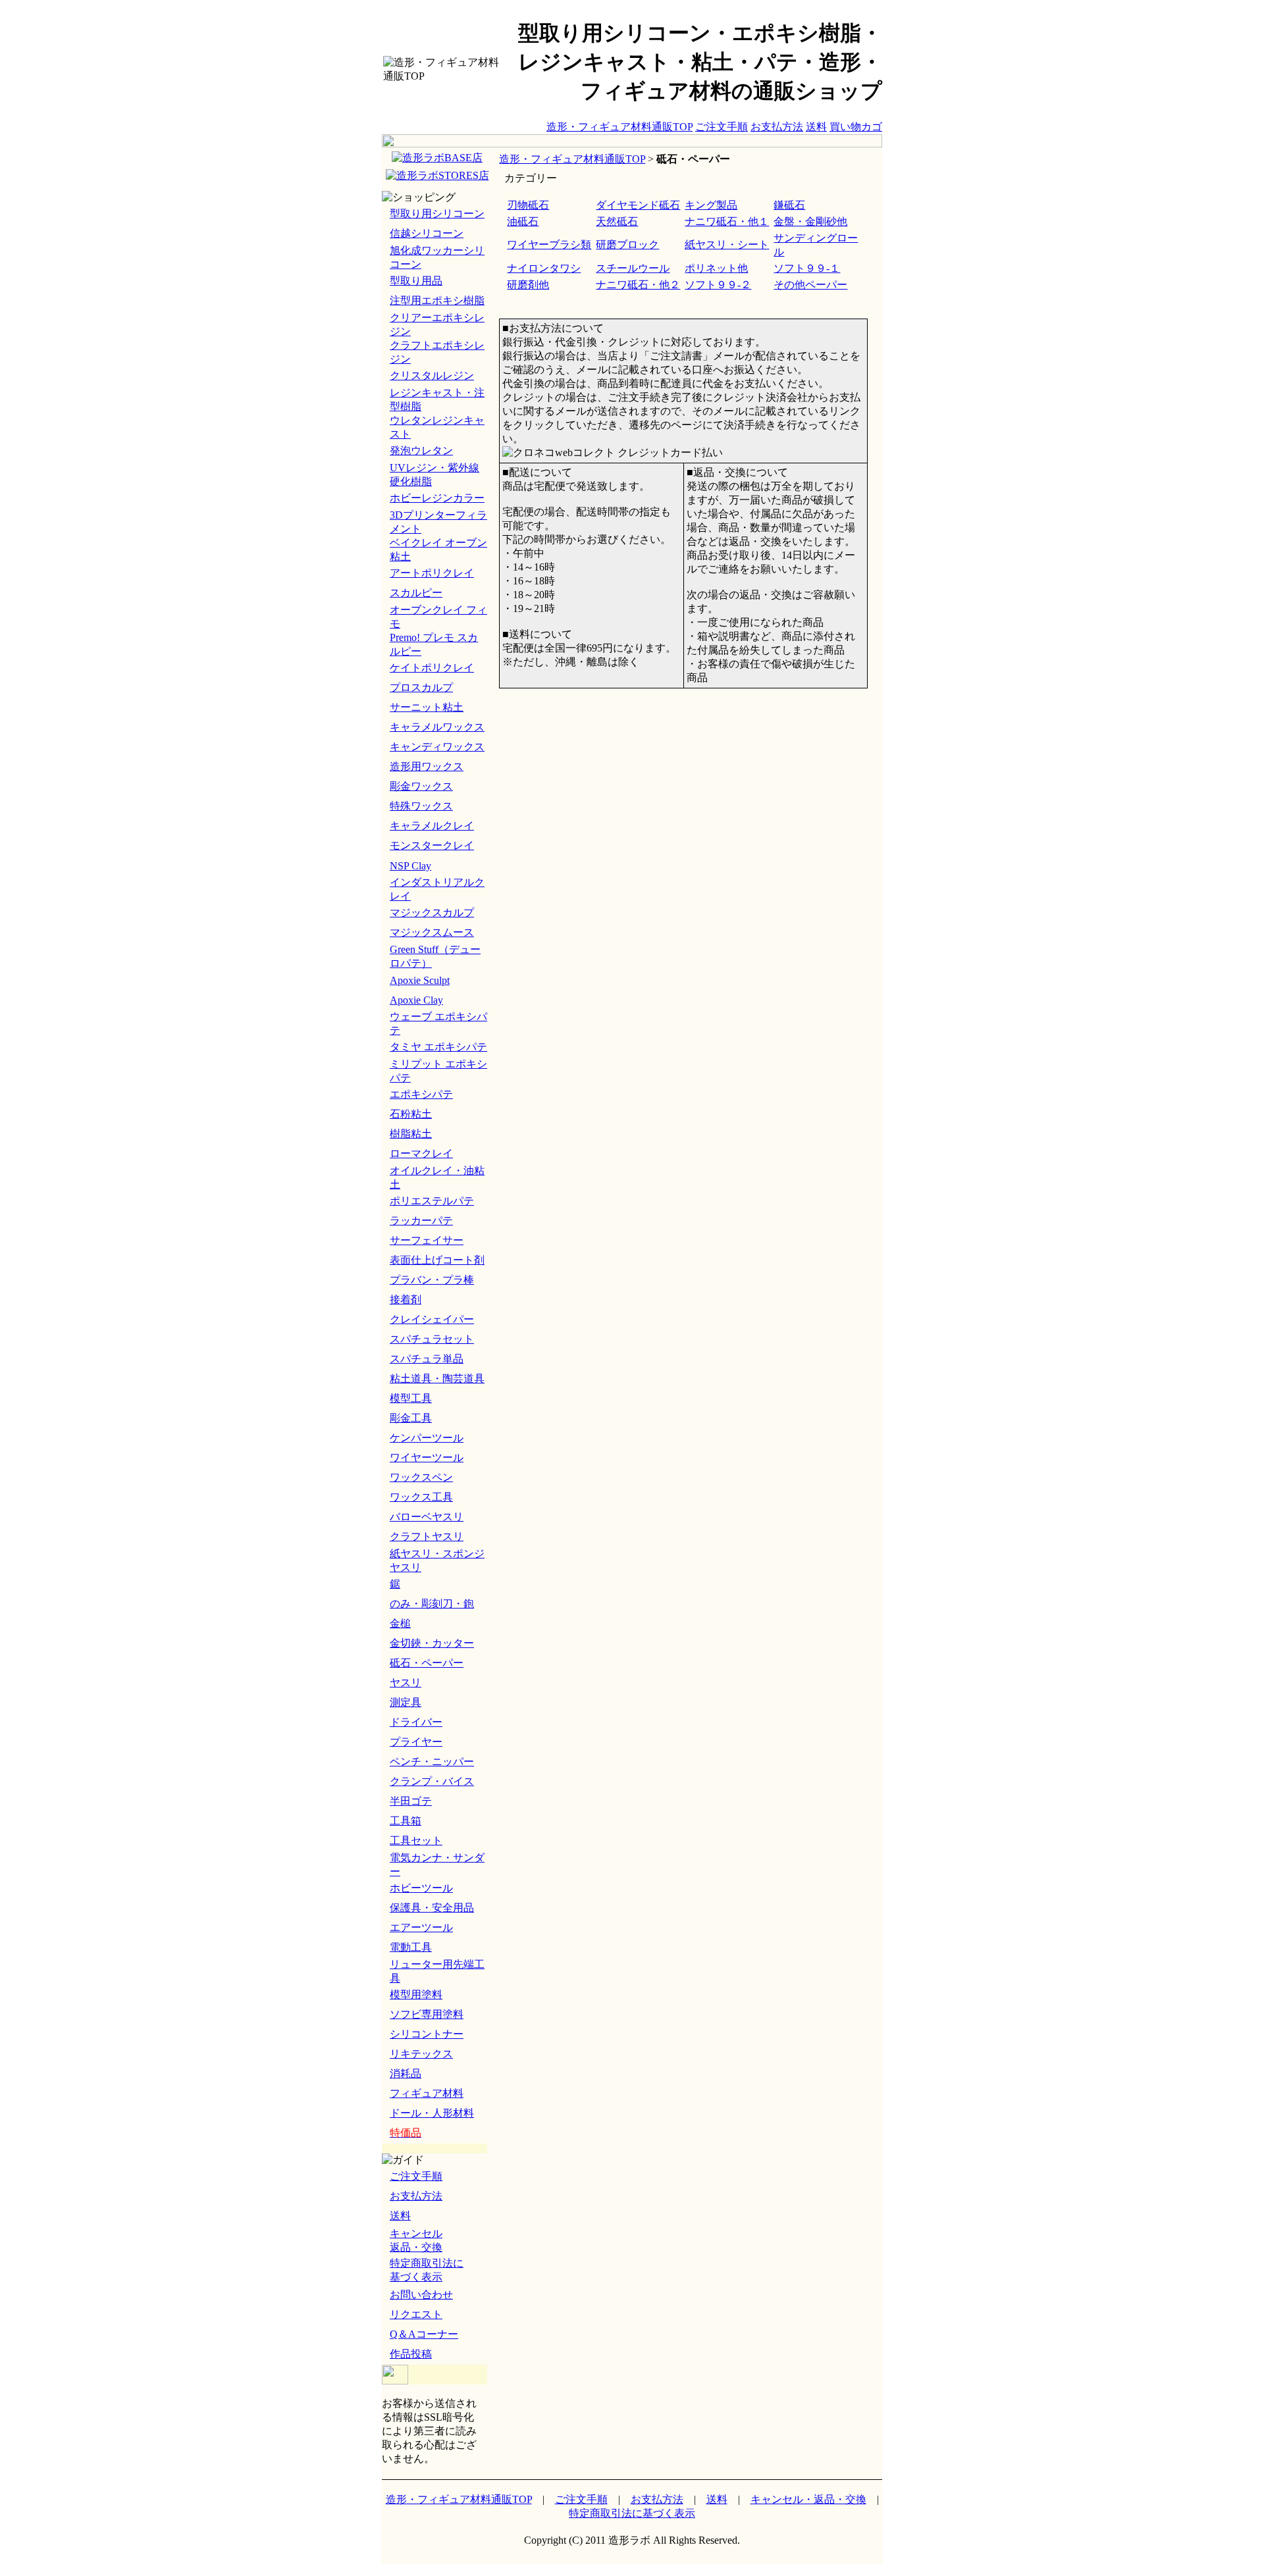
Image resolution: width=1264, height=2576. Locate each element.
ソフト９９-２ (718, 285)
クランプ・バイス (432, 1781)
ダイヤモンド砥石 (638, 205)
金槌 (400, 1623)
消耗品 (406, 2074)
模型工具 (411, 1398)
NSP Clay (410, 866)
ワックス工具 (421, 1497)
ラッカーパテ (421, 1221)
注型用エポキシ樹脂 (437, 300)
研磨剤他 (528, 285)
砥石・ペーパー (427, 1663)
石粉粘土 (411, 1114)
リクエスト (416, 2314)
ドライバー (416, 1722)
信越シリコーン (427, 233)
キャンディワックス (437, 747)
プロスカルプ (421, 687)
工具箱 (406, 1821)
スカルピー (416, 593)
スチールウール (633, 268)
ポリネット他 (716, 268)
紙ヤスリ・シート (727, 245)
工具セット (416, 1841)
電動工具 (411, 1947)
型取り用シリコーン (437, 214)
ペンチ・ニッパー (432, 1762)
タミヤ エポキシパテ (438, 1047)
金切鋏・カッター (432, 1643)
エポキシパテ (421, 1094)
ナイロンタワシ (544, 268)
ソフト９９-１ (807, 268)
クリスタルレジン (432, 375)
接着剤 (406, 1300)
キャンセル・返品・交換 (808, 2499)
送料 (816, 127)
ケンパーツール (427, 1438)
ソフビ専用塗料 (427, 2014)
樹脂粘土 (411, 1134)
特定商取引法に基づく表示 (632, 2513)
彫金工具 (411, 1418)
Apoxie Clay (416, 1000)
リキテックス (421, 2054)
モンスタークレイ (432, 845)
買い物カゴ (856, 127)
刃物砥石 (528, 205)
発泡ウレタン (421, 451)
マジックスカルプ (432, 913)
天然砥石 (617, 221)
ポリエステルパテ (432, 1201)
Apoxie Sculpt (420, 980)
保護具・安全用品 (432, 1908)
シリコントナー (427, 2034)
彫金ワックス (421, 786)
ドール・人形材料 (432, 2113)
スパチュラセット (432, 1339)
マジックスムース (432, 932)
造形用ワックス (427, 766)
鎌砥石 (789, 205)
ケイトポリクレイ (432, 668)
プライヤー (416, 1742)
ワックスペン (421, 1477)
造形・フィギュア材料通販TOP (619, 127)
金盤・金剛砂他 (810, 221)
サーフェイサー (427, 1240)
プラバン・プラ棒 (432, 1280)
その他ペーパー (810, 285)
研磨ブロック (627, 245)
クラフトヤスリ (427, 1536)
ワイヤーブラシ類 (549, 245)
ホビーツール (421, 1888)
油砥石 (523, 221)
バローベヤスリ (427, 1517)
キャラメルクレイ (432, 826)
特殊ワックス (421, 806)
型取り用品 (416, 281)
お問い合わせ (421, 2295)
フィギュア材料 (427, 2093)
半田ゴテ (411, 1801)
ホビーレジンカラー (437, 498)
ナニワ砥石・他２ (638, 285)
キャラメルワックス (437, 727)
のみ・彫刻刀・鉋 (432, 1604)
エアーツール (421, 1927)
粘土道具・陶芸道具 (437, 1378)
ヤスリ (406, 1683)
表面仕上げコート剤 (437, 1260)
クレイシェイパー (432, 1319)
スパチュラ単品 (427, 1359)
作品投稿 (411, 2354)
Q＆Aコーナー (424, 2334)
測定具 (406, 1702)
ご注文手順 (722, 127)
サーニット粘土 (427, 707)
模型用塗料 (416, 1995)
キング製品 (711, 205)
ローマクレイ (421, 1153)
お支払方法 (777, 127)
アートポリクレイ (432, 573)
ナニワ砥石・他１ (727, 221)
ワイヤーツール (427, 1457)
